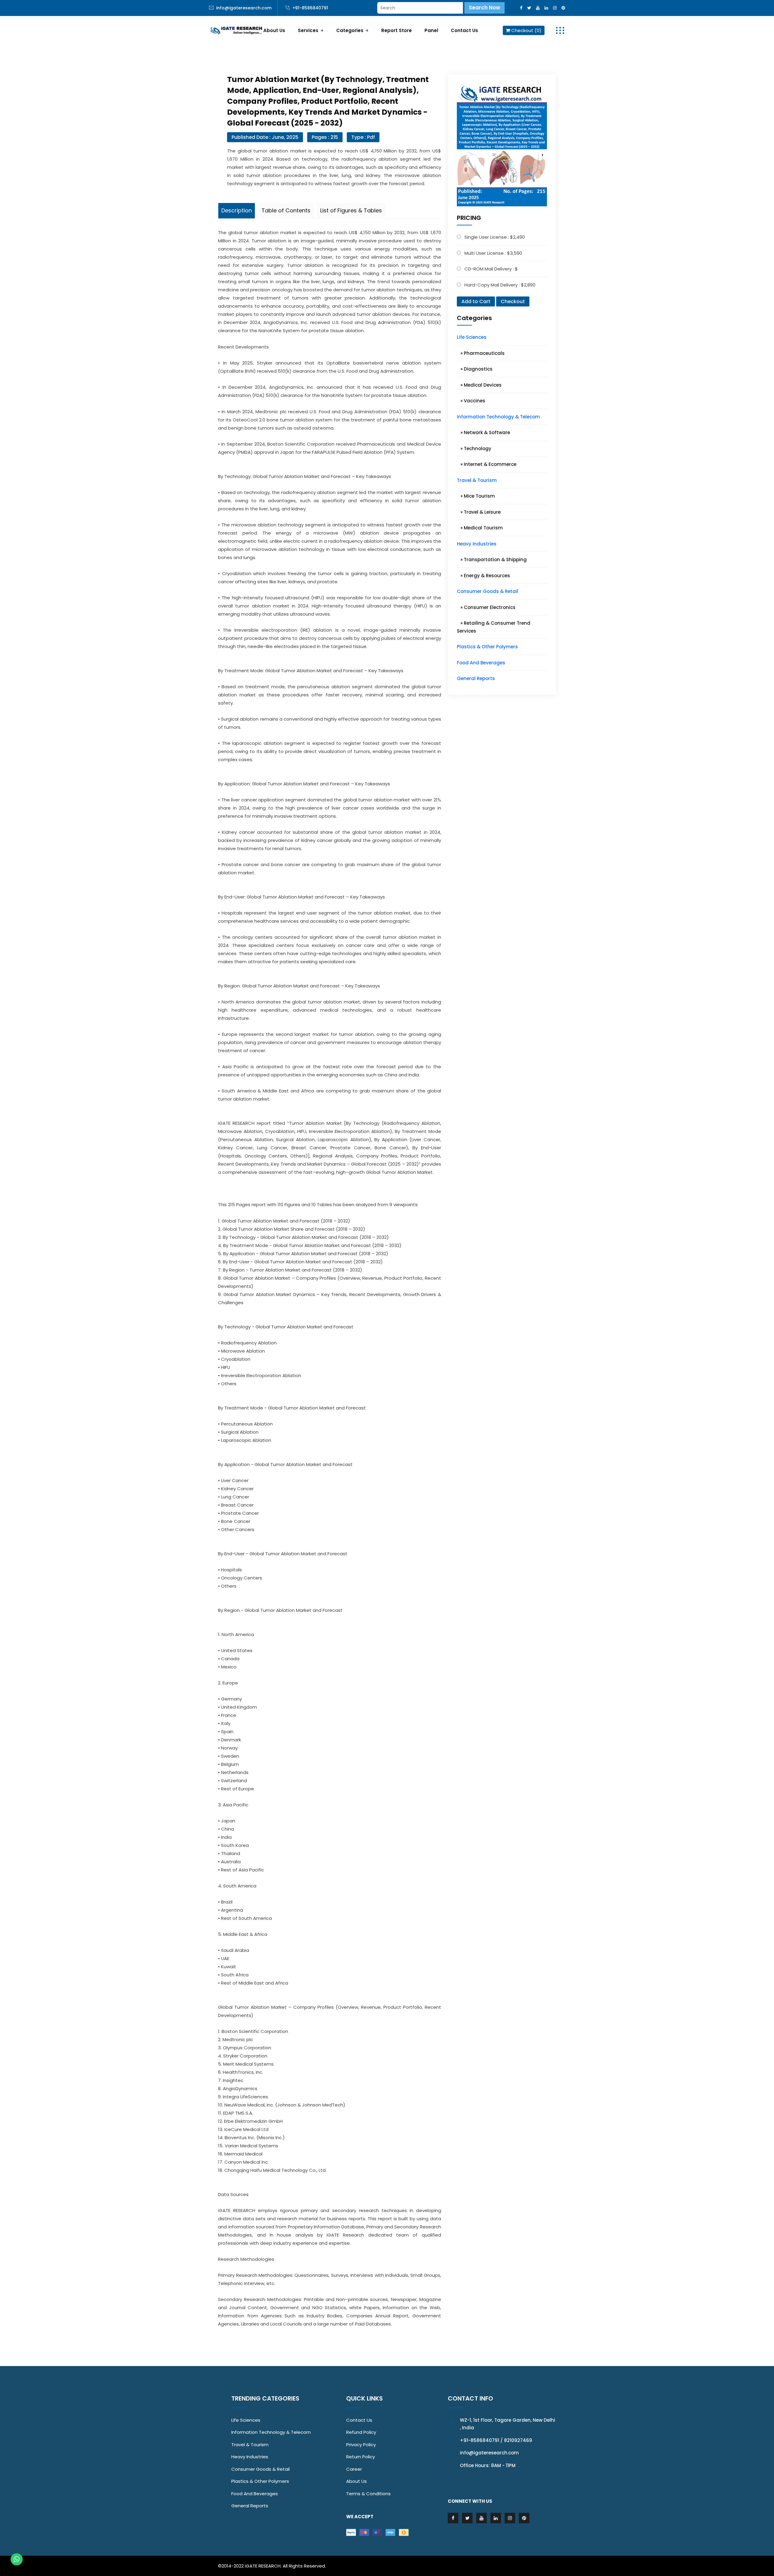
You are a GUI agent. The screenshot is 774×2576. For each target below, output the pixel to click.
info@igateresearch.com (244, 8)
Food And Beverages (481, 663)
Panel (431, 30)
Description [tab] (237, 210)
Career (354, 2469)
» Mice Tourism (476, 496)
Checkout (513, 301)
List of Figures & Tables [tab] (351, 210)
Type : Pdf (363, 137)
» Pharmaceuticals (481, 353)
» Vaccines (471, 401)
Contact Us (464, 30)
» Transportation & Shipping (492, 560)
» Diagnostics (475, 369)
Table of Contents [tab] (286, 210)
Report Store (397, 30)
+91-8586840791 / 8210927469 (496, 2440)
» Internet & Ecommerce (487, 464)
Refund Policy (361, 2432)
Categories (350, 30)
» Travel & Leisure (479, 512)
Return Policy (361, 2457)
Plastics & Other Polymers (487, 647)
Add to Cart (476, 301)
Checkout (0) (526, 30)
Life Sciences (472, 337)
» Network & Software (483, 432)
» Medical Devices (479, 385)
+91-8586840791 (310, 8)
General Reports (476, 678)
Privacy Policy (361, 2445)
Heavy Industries (477, 544)
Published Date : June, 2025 (265, 137)
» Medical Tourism (480, 528)
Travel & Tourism (477, 480)
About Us (274, 30)
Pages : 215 (325, 137)
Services (308, 30)
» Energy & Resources (483, 576)
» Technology (474, 448)
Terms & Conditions (368, 2494)
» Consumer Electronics (486, 607)
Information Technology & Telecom (498, 417)
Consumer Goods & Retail (488, 591)
